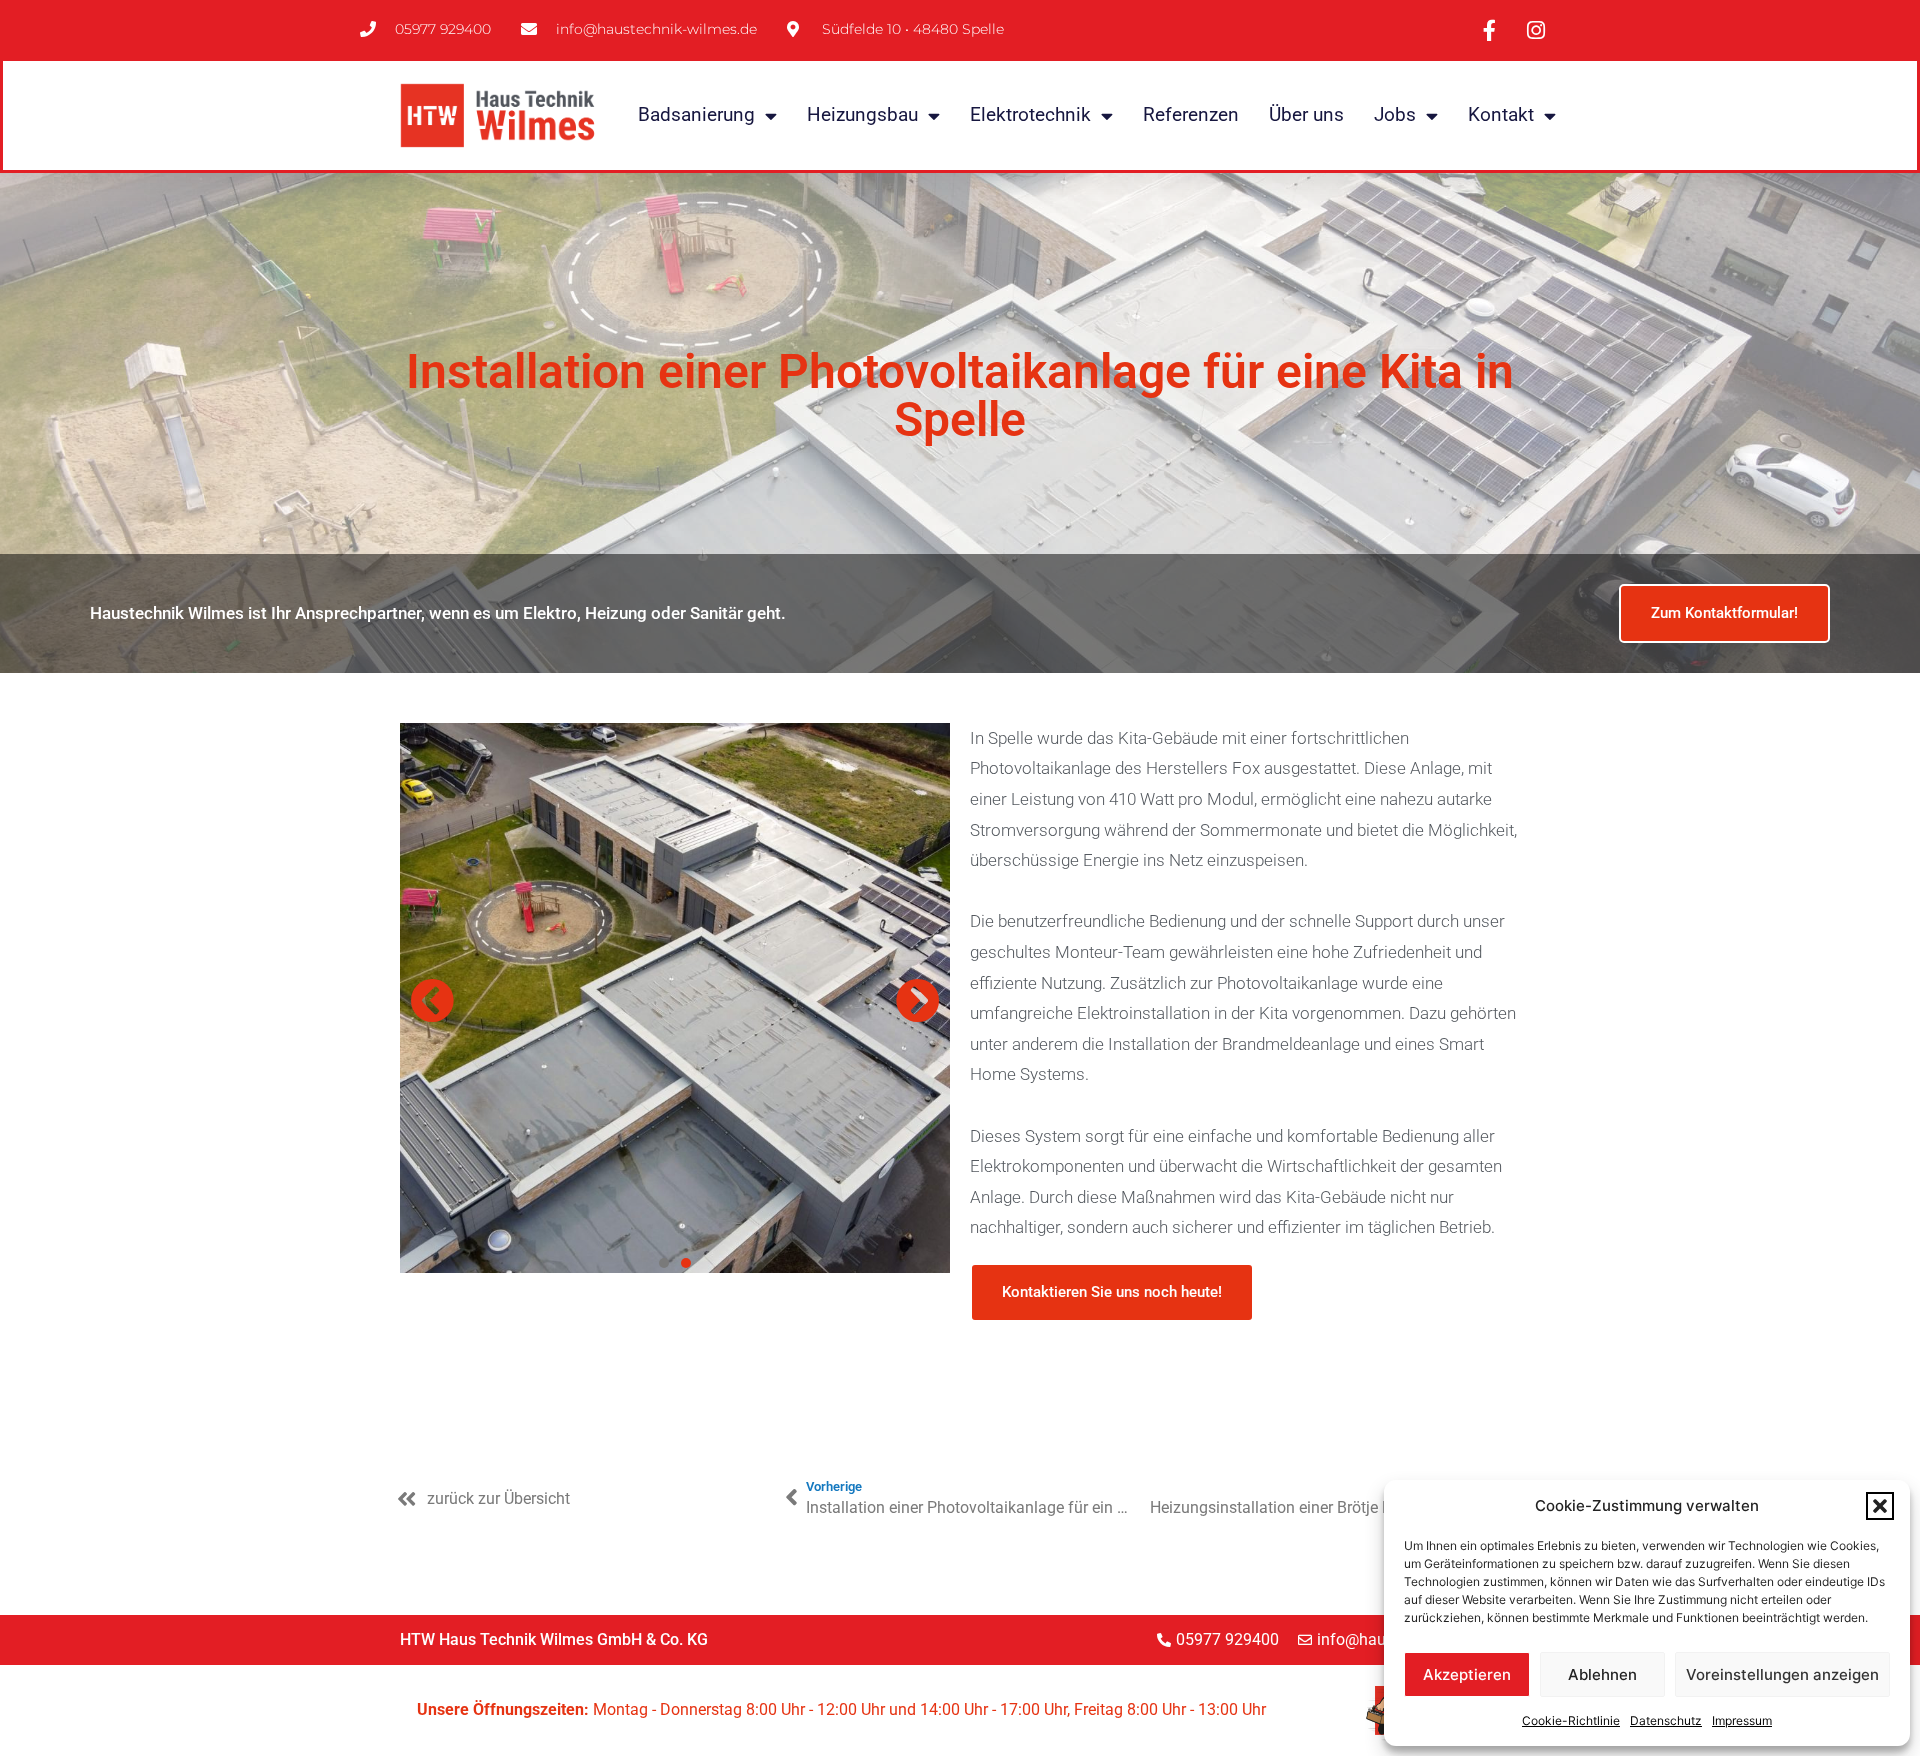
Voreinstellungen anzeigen (1782, 1674)
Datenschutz (1666, 1720)
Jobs (1395, 114)
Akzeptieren (1467, 1674)
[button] (1880, 1506)
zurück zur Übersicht (498, 1498)
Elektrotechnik (1030, 114)
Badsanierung (696, 114)
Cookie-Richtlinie (1571, 1720)
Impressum (1742, 1720)
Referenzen (1191, 114)
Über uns (1306, 114)
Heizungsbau (862, 114)
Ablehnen (1602, 1674)
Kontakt (1501, 114)
